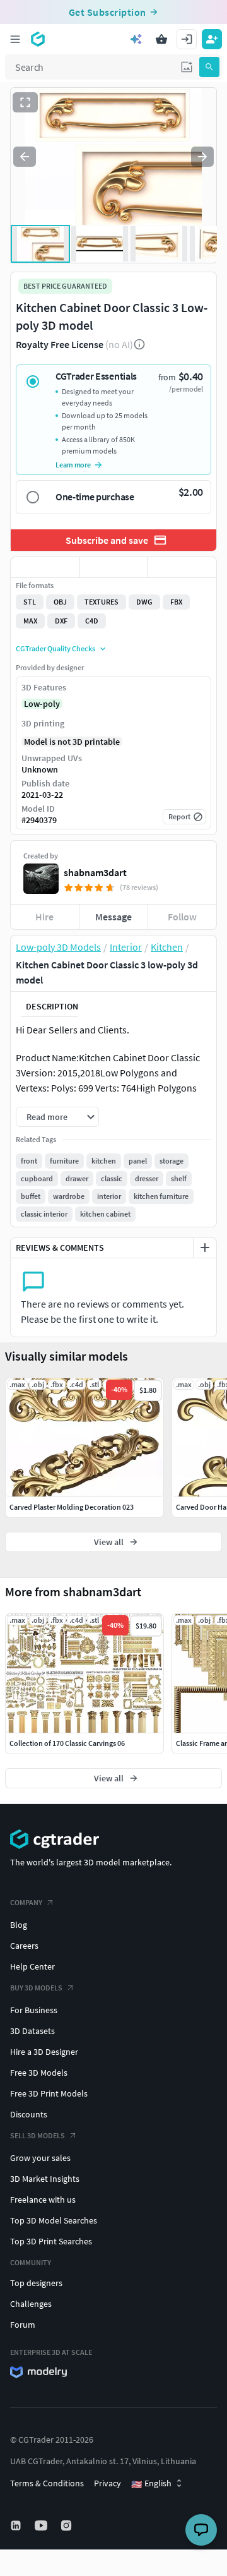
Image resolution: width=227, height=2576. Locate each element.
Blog (19, 1925)
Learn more (73, 465)
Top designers (36, 2283)
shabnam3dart (95, 872)
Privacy (108, 2483)
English (151, 2484)
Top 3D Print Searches (51, 2241)
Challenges (31, 2304)
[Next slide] (202, 157)
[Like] (45, 567)
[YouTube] (42, 2525)
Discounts (29, 2114)
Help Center (32, 1966)
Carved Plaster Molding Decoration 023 (72, 1507)
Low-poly (42, 704)
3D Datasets (32, 2031)
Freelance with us (43, 2200)
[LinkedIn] (17, 2525)
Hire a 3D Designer (44, 2052)
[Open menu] (15, 39)
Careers (24, 1946)
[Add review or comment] (205, 1248)
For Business (34, 2010)
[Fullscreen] (25, 102)
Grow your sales (40, 2158)
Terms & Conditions (47, 2483)
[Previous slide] (25, 157)
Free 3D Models (39, 2073)
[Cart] (161, 39)
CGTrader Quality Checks (55, 648)
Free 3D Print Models (49, 2093)
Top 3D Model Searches (54, 2220)
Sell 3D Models (38, 2135)
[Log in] (187, 39)
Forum (23, 2325)
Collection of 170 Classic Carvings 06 (67, 1743)
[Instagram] (67, 2525)
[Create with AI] (136, 39)
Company (26, 1902)
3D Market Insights (45, 2179)
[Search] (209, 67)
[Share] (182, 567)
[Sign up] (212, 39)
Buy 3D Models (36, 1988)
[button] (187, 67)
